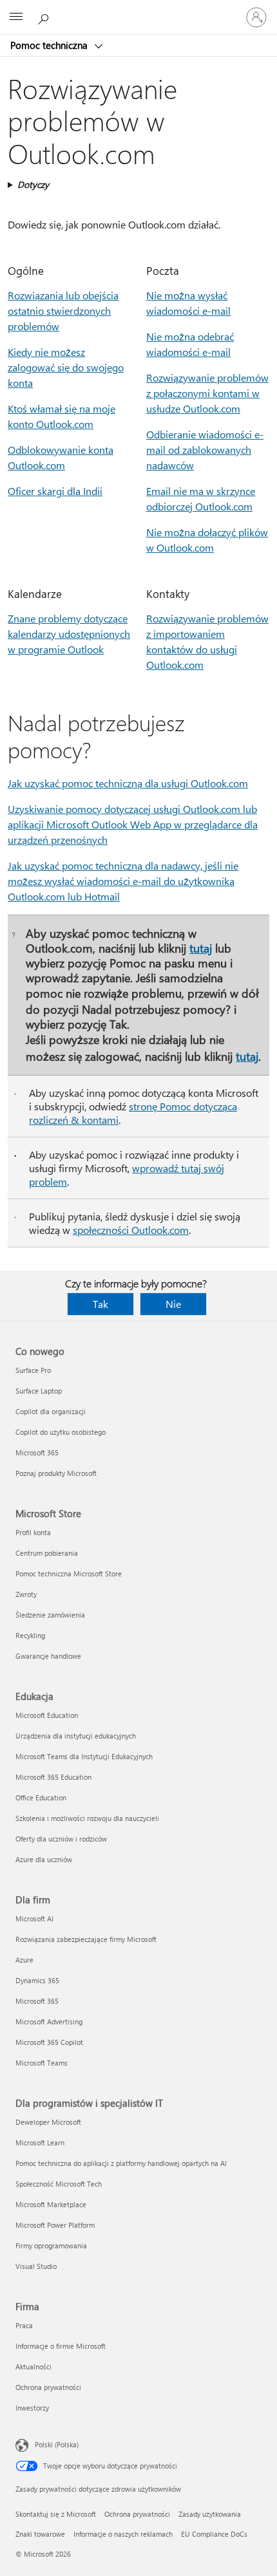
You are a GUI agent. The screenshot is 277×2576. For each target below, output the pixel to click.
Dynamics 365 (37, 1980)
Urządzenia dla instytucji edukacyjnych (76, 1736)
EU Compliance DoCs (214, 2534)
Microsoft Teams (42, 2063)
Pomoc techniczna (50, 45)
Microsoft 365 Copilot (49, 2042)
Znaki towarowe (40, 2534)
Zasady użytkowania (210, 2514)
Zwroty (26, 1594)
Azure (24, 1960)
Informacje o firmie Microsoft (61, 2346)
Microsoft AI (34, 1918)
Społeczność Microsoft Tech (59, 2184)
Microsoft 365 (37, 1452)
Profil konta (33, 1532)
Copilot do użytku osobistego (61, 1432)
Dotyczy (33, 184)
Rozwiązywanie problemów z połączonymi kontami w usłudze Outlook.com (207, 393)
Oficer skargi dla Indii (55, 491)
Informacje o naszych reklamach (123, 2534)
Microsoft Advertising (49, 2021)
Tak (100, 1304)
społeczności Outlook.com (131, 1230)
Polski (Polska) (57, 2444)
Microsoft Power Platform (55, 2225)
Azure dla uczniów (44, 1859)
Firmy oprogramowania (51, 2245)
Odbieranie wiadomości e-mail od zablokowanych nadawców (205, 450)
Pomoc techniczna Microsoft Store (69, 1573)
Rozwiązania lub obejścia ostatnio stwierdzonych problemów (63, 311)
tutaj (201, 948)
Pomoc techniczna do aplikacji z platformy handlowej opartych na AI (121, 2163)
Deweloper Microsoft (48, 2122)
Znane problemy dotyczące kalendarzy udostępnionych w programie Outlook (69, 634)
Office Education (41, 1797)
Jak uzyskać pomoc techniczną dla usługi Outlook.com (128, 783)
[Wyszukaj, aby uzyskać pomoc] (45, 17)
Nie (173, 1304)
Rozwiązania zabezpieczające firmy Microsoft (86, 1939)
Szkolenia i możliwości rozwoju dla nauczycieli (87, 1818)
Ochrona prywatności (48, 2387)
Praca (24, 2325)
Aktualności (33, 2366)
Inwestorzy (32, 2408)
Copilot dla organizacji (51, 1411)
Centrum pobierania (47, 1553)
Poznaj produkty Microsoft (56, 1473)
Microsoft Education (47, 1715)
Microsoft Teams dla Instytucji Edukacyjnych (84, 1756)
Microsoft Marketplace (51, 2204)
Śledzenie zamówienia (50, 1615)
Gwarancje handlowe (48, 1656)
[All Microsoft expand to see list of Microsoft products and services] (16, 17)
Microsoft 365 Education (53, 1777)
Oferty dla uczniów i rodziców (61, 1839)
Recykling (30, 1635)
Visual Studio (36, 2266)
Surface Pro (33, 1370)
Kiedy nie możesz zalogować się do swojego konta (66, 367)
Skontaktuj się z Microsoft (56, 2514)
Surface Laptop (39, 1391)
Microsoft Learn (40, 2142)
